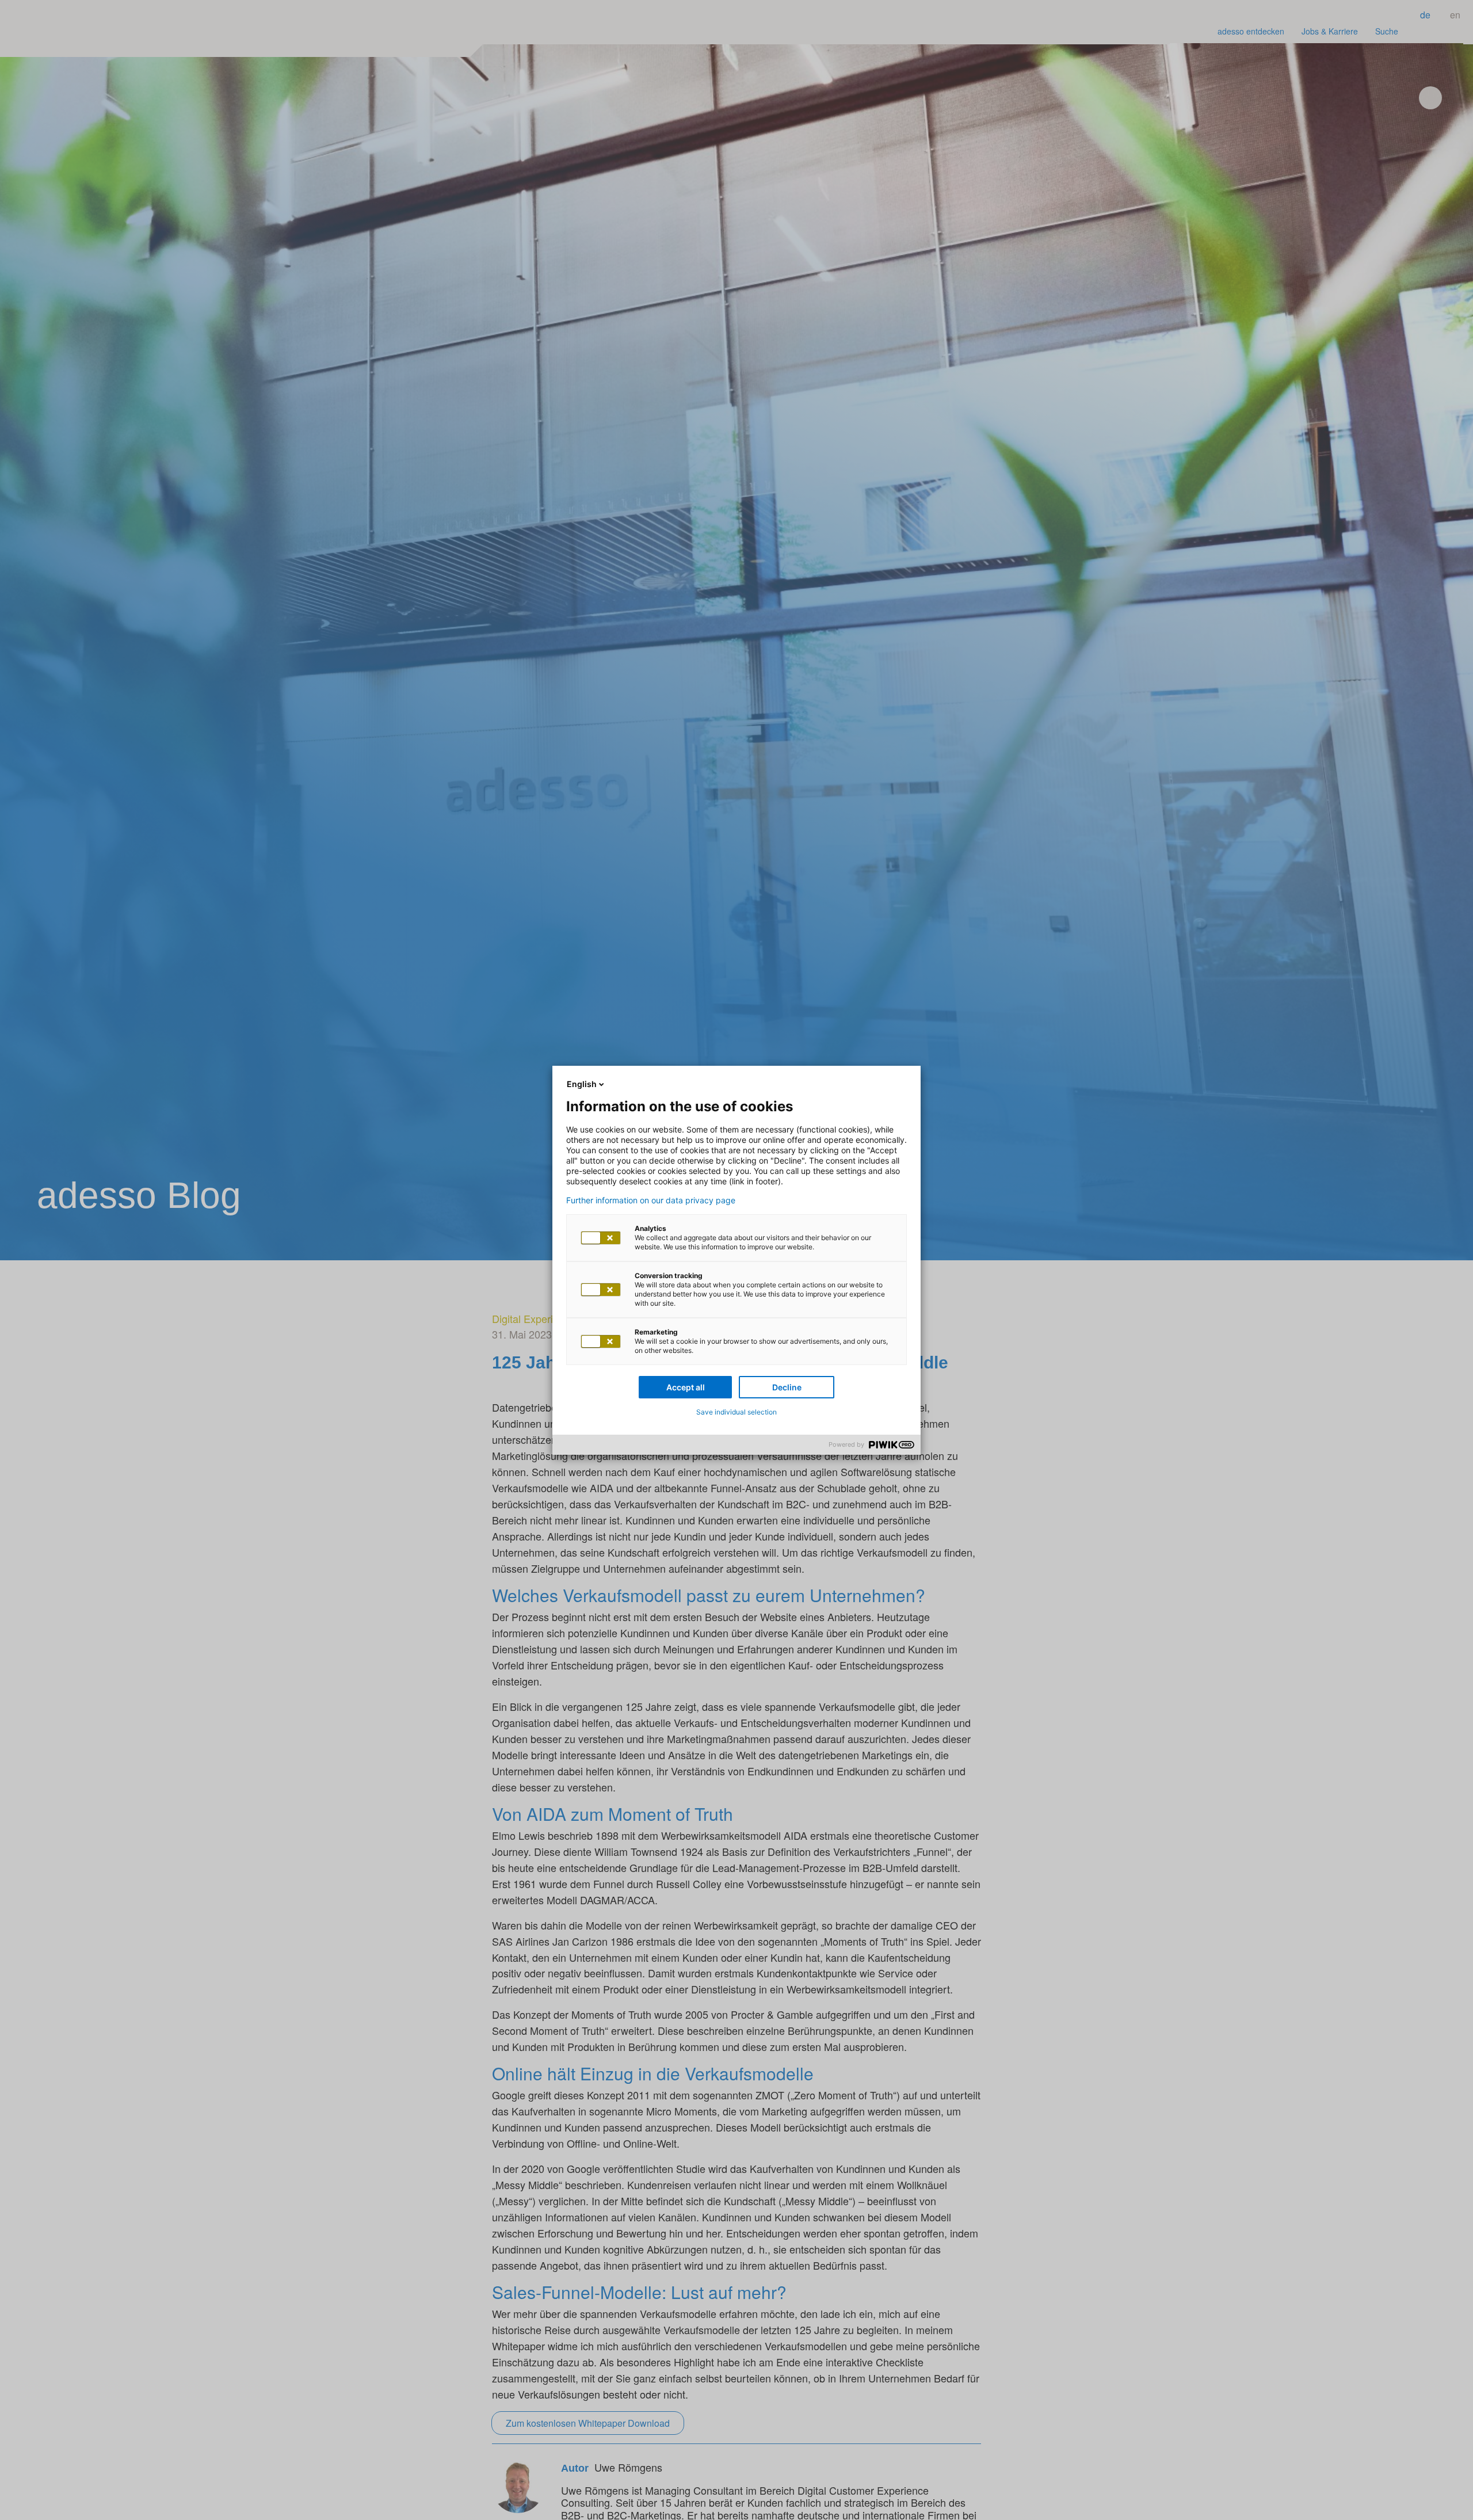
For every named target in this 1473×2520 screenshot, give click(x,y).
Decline (787, 1387)
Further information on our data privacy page (651, 1200)
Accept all (686, 1387)
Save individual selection (736, 1412)
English (582, 1084)
